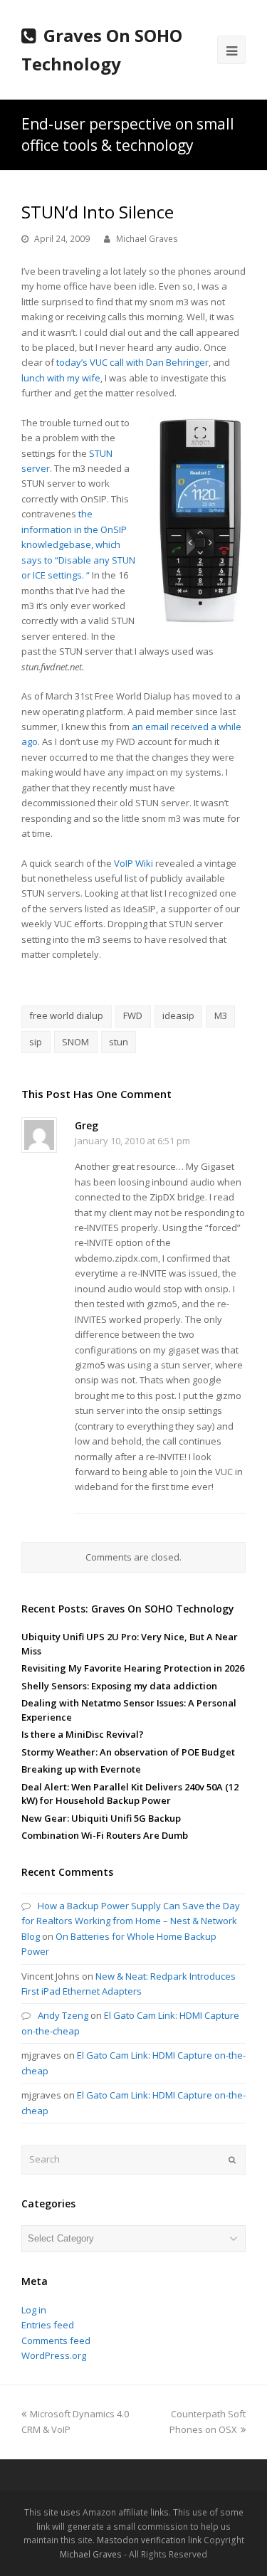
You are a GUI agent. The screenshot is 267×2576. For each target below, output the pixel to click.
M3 (221, 1015)
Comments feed (56, 2340)
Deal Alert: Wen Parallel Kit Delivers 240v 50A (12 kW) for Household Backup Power (130, 1794)
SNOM (75, 1042)
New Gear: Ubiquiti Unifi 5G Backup (101, 1818)
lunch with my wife (61, 378)
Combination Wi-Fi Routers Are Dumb (105, 1835)
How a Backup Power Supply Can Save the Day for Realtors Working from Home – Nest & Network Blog (131, 1921)
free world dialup (66, 1015)
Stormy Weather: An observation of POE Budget (128, 1752)
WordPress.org (54, 2355)
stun (119, 1042)
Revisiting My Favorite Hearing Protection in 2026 (133, 1668)
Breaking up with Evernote (81, 1769)
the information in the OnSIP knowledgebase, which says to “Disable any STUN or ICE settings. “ (78, 544)
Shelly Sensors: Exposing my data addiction (119, 1686)
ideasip (178, 1015)
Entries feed (48, 2325)
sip (36, 1042)
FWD (133, 1015)
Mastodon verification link (149, 2540)
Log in (34, 2310)
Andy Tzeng (63, 2015)
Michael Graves (147, 239)
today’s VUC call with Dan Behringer (132, 362)
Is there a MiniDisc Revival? (83, 1734)
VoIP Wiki (133, 863)
